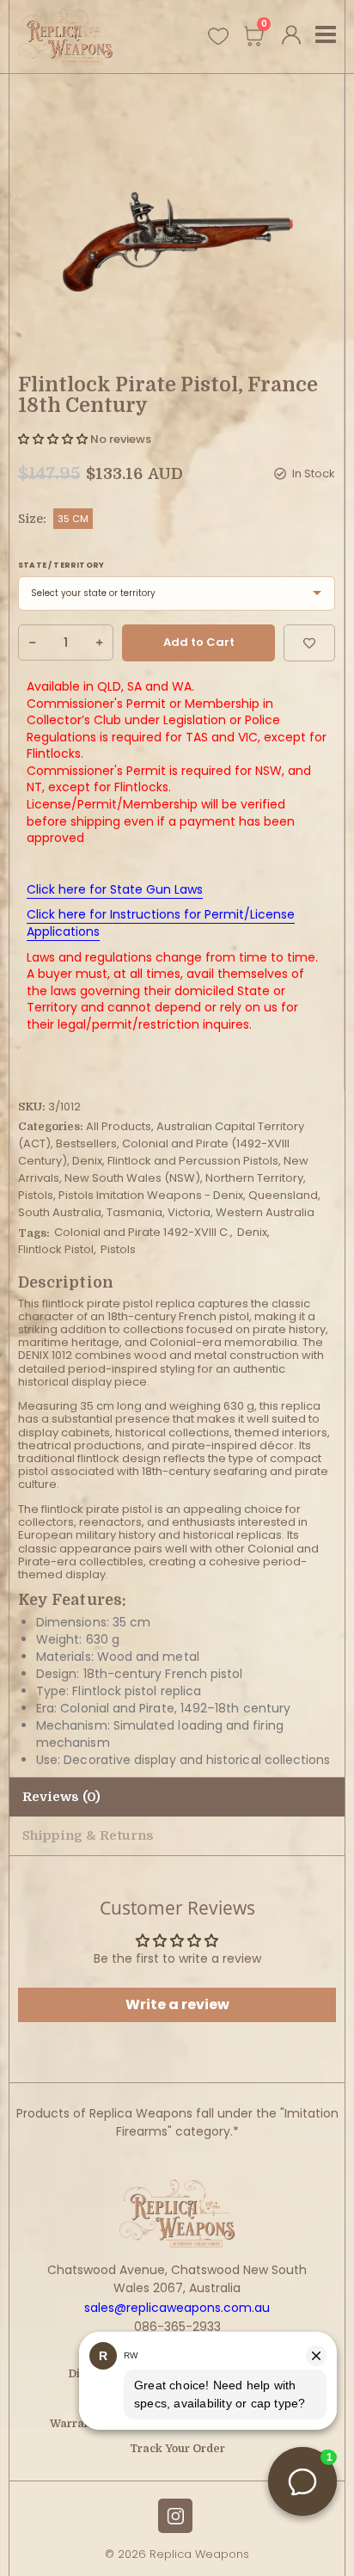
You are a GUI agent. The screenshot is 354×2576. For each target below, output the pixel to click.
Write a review (177, 2004)
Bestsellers (86, 1144)
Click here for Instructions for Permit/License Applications (161, 923)
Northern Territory (254, 1178)
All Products (119, 1126)
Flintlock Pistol (56, 1249)
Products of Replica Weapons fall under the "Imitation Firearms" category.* (177, 2122)
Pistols (36, 1195)
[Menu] (326, 37)
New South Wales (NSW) (132, 1178)
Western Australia (265, 1212)
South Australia (60, 1212)
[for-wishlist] (217, 35)
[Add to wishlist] (309, 643)
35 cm (73, 519)
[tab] (177, 1836)
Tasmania (134, 1212)
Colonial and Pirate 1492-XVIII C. (142, 1232)
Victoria (189, 1212)
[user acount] (292, 32)
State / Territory (61, 565)
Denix (87, 1161)
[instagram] (175, 2516)
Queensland (283, 1195)
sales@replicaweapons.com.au (177, 2308)
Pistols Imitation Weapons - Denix (151, 1195)
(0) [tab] (61, 1797)
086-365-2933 (177, 2327)
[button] (53, 439)
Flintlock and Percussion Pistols (193, 1161)
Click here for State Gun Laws (115, 889)
